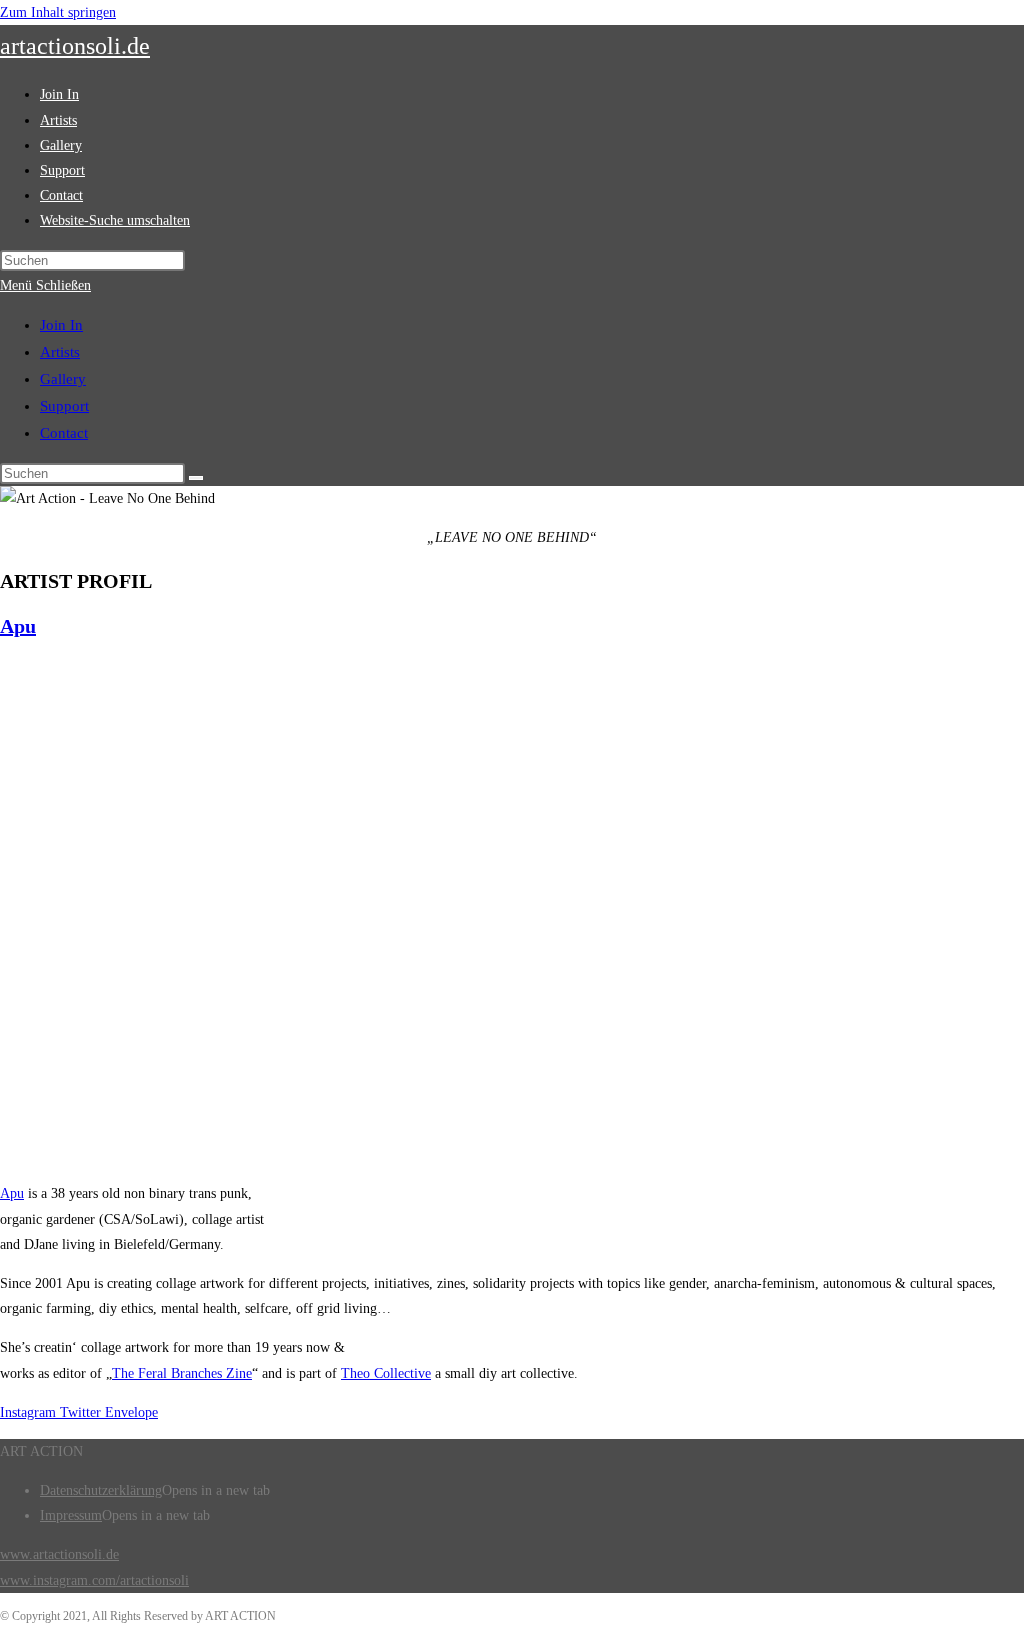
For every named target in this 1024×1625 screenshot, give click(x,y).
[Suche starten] (196, 478)
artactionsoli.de (75, 46)
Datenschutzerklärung (101, 1490)
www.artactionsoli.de (59, 1554)
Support (64, 406)
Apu (18, 626)
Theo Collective (386, 1373)
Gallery (63, 379)
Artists (60, 352)
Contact (64, 433)
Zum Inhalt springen (58, 12)
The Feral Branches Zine (182, 1373)
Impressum (71, 1515)
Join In (61, 325)
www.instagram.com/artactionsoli (94, 1580)
